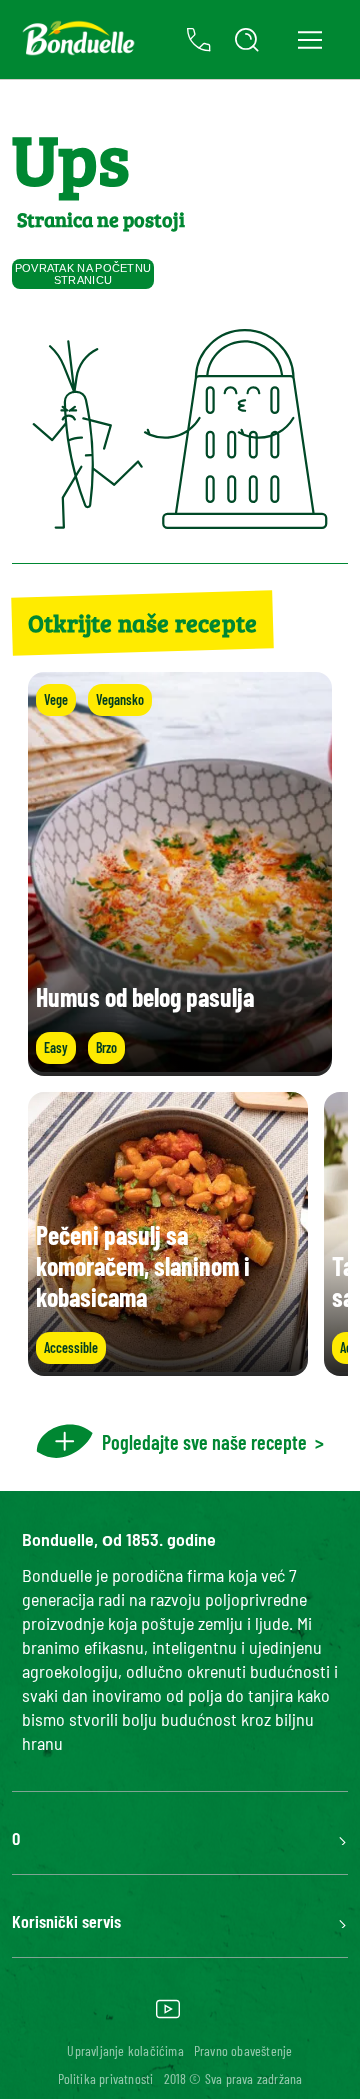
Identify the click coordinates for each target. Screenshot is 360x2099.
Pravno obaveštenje (243, 2050)
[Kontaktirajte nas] (199, 40)
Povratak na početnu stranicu (83, 274)
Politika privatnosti (106, 2078)
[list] (180, 1234)
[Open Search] (247, 40)
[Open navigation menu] (309, 39)
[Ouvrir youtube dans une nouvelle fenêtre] (168, 2016)
